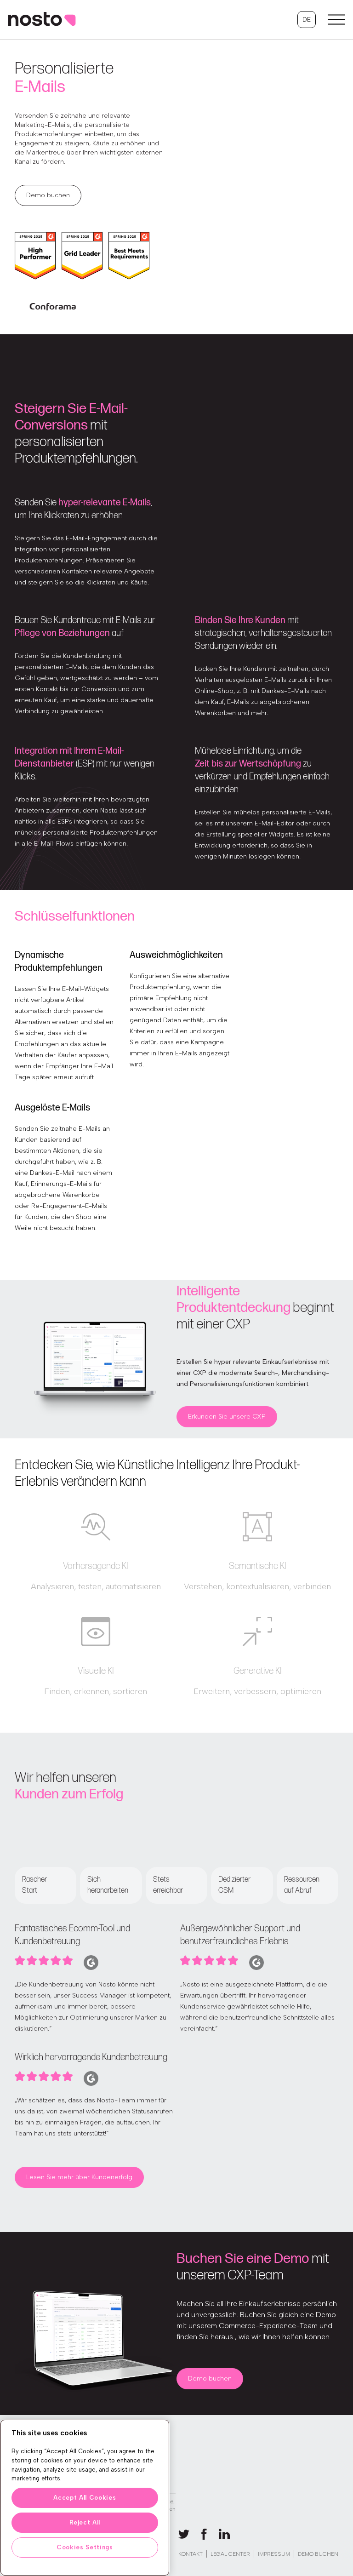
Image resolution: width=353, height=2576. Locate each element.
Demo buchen (48, 195)
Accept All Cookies (85, 2498)
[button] (307, 20)
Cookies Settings (85, 2547)
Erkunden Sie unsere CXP (227, 1417)
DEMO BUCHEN (318, 2554)
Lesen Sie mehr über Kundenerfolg (79, 2177)
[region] (85, 2498)
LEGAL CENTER (230, 2554)
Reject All (85, 2522)
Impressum (274, 2554)
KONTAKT (191, 2554)
